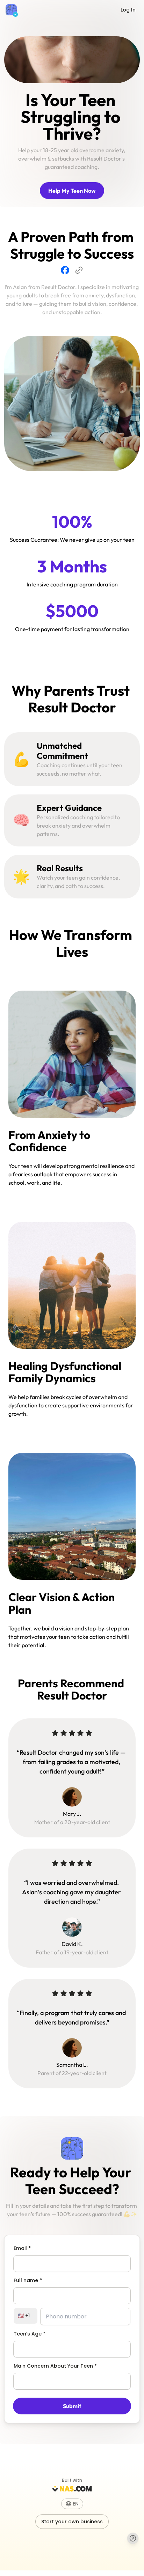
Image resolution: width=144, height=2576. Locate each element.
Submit (72, 2406)
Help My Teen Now (72, 191)
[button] (72, 2504)
